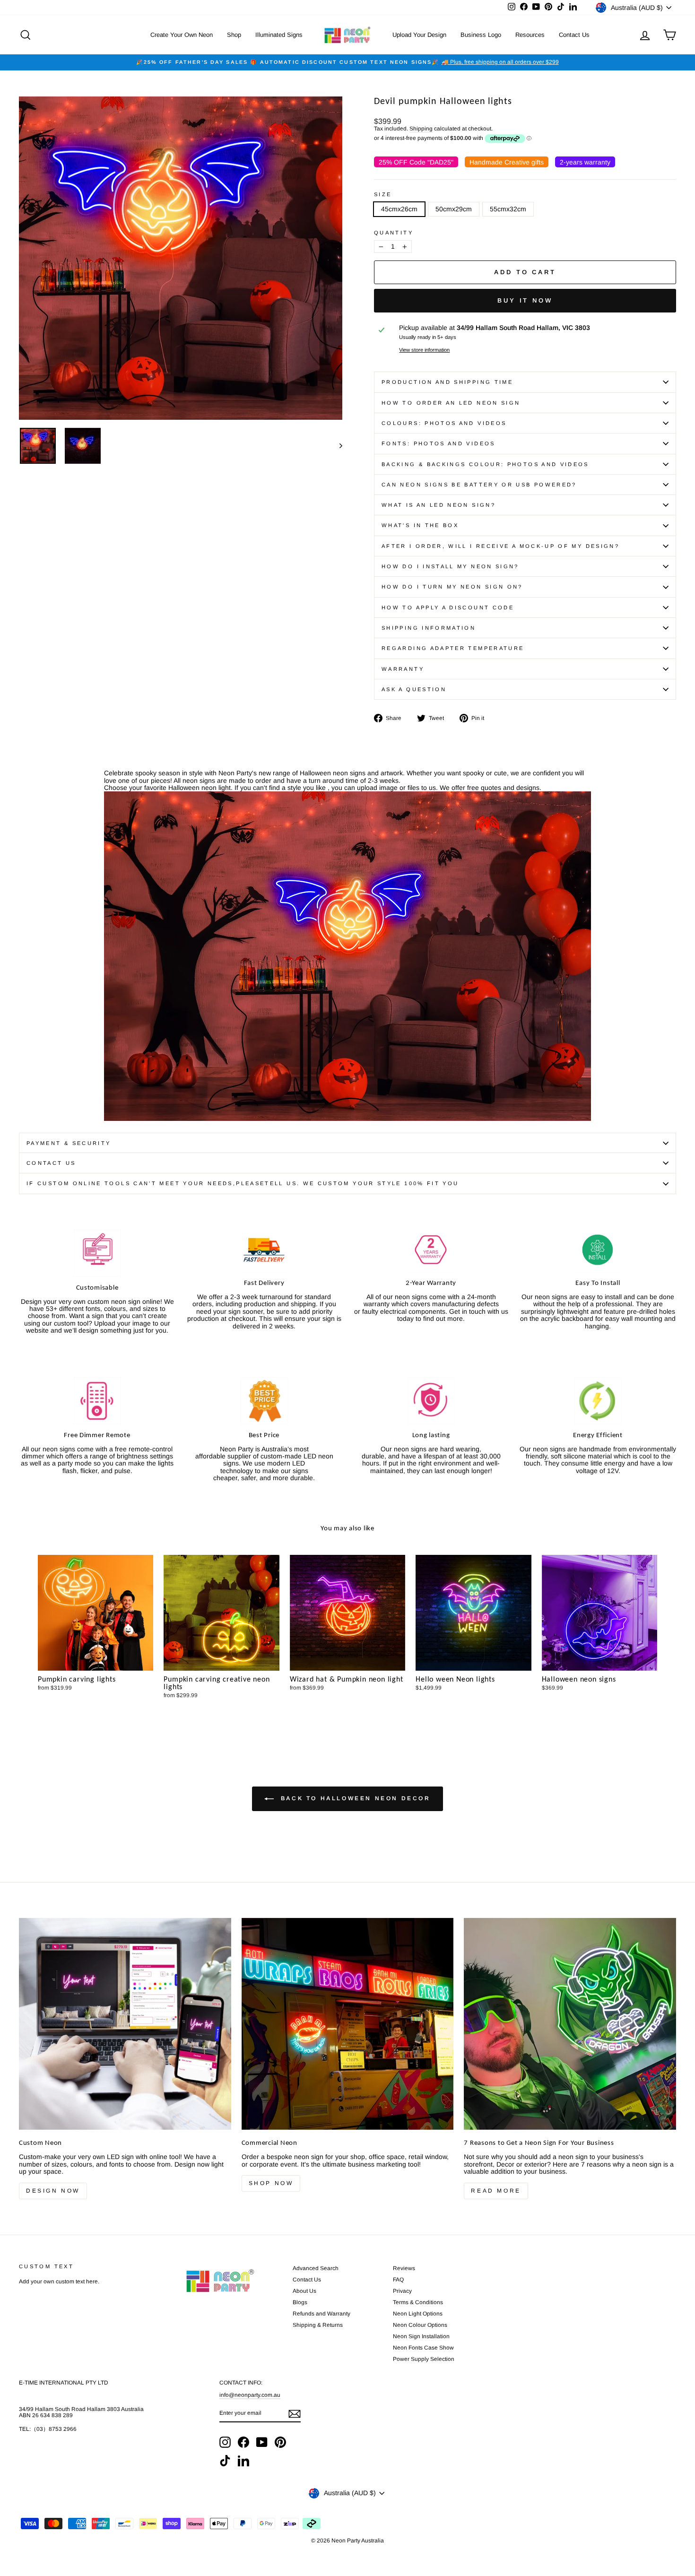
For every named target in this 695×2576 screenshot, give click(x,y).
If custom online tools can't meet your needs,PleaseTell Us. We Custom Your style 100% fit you (243, 1183)
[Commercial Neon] (348, 2024)
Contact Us (574, 35)
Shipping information (429, 628)
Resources (530, 35)
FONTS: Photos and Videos (439, 443)
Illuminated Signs (279, 35)
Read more (496, 2191)
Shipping (421, 129)
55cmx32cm (508, 209)
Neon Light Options (418, 2314)
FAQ (398, 2280)
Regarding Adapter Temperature (453, 648)
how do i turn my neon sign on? (452, 587)
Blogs (300, 2302)
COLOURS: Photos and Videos (444, 423)
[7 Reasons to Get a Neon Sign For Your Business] (570, 2024)
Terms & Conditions (418, 2302)
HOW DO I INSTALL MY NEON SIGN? (450, 566)
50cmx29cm (454, 209)
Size (383, 194)
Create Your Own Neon (182, 35)
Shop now (271, 2183)
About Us (304, 2291)
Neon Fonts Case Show (423, 2348)
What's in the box (420, 525)
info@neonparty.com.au (250, 2395)
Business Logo (481, 35)
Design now (53, 2191)
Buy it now (525, 300)
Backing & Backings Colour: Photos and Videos (485, 464)
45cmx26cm (399, 209)
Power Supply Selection (424, 2359)
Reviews (404, 2268)
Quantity (394, 233)
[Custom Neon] (125, 2024)
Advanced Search (316, 2268)
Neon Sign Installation (421, 2336)
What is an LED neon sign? (439, 505)
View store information (424, 350)
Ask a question (414, 689)
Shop (234, 35)
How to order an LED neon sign (451, 403)
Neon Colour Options (420, 2325)
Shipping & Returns (318, 2325)
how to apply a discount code (448, 607)
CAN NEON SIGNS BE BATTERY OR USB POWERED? (479, 485)
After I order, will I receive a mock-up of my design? (500, 546)
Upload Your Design (419, 35)
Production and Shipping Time (447, 382)
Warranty (403, 669)
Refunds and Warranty (321, 2314)
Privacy (402, 2291)
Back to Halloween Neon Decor (354, 1798)
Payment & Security (69, 1143)
